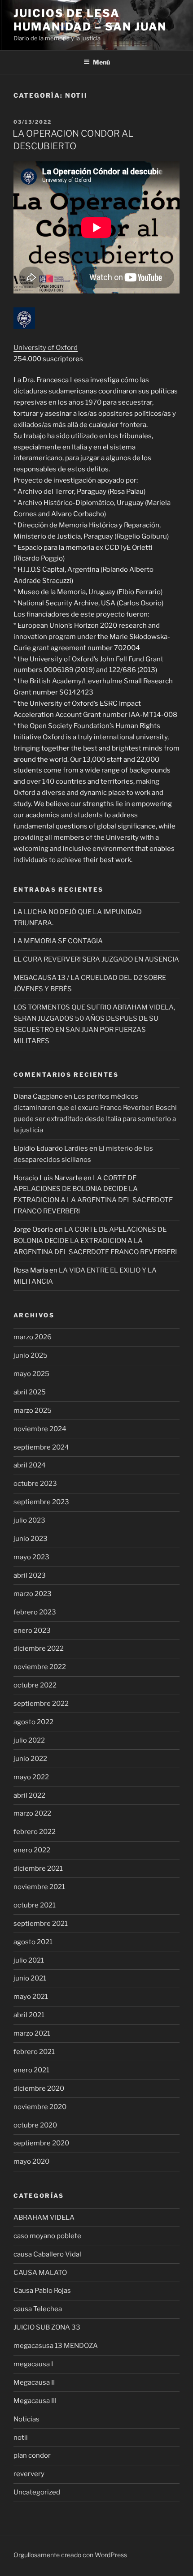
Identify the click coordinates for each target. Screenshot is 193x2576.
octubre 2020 (35, 2125)
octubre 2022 (35, 1685)
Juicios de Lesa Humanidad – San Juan (90, 20)
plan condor (32, 2455)
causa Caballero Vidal (47, 2254)
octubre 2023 (35, 1484)
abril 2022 (29, 1795)
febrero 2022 (35, 1832)
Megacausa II (34, 2382)
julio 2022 (29, 1740)
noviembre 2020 (40, 2107)
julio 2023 (29, 1520)
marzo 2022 (32, 1813)
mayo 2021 (31, 1997)
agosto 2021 (33, 1942)
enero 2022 (32, 1850)
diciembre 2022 (39, 1648)
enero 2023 (32, 1631)
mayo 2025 (31, 1374)
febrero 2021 (34, 2052)
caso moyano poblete (47, 2236)
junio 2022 (30, 1759)
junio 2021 (30, 1978)
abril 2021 (29, 2015)
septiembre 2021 (41, 1924)
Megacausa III (35, 2401)
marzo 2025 (33, 1411)
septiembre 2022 (41, 1704)
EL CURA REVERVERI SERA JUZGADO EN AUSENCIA (96, 959)
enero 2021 (31, 2070)
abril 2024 (30, 1465)
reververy (29, 2474)
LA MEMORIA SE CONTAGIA (58, 941)
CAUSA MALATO (40, 2273)
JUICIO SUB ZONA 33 (47, 2327)
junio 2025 (31, 1355)
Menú (101, 62)
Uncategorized (37, 2492)
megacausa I (33, 2364)
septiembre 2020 (41, 2143)
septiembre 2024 (41, 1447)
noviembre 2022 (40, 1667)
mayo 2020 (31, 2162)
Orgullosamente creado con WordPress (70, 2555)
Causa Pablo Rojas (42, 2291)
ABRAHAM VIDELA (44, 2218)
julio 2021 (29, 1960)
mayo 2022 (31, 1777)
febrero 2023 (35, 1612)
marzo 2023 (33, 1594)
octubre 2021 (35, 1905)
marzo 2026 (33, 1337)
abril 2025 (30, 1392)
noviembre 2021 (39, 1887)
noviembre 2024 (40, 1429)
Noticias (26, 2419)
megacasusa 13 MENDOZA (56, 2346)
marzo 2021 (32, 2033)
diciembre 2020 (39, 2088)
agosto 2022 (33, 1722)
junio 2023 (31, 1539)
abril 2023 (30, 1575)
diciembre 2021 (38, 1868)
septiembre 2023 (41, 1502)
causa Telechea (38, 2309)
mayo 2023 (31, 1557)
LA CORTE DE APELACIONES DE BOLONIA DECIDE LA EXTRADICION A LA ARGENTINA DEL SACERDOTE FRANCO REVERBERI (95, 1241)
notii (21, 2438)
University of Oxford (46, 348)
